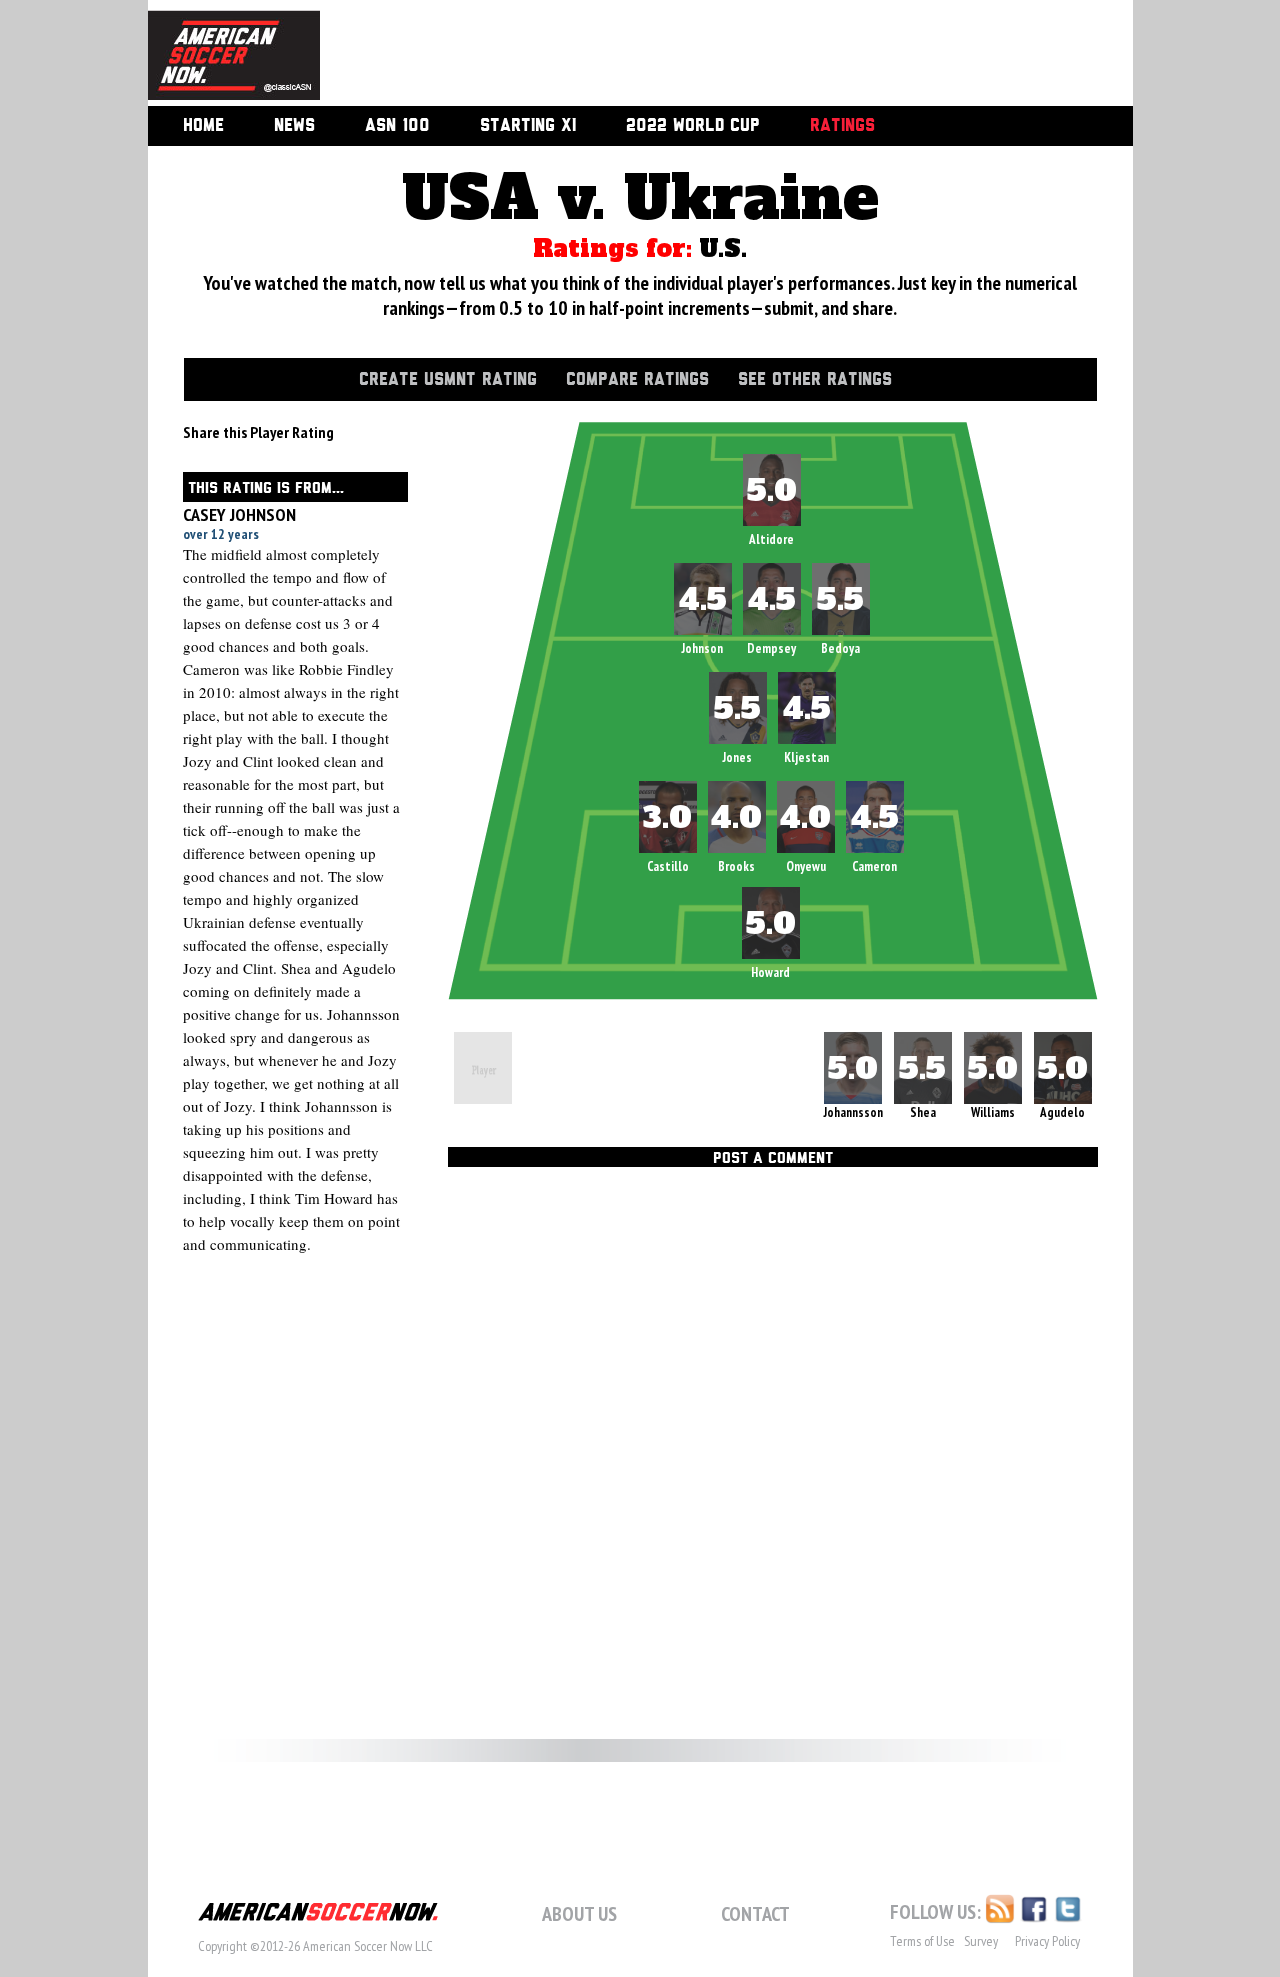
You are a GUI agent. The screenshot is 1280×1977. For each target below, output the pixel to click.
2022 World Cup (693, 126)
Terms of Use (922, 1941)
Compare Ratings (637, 380)
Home (203, 126)
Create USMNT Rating (448, 380)
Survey (981, 1941)
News (294, 126)
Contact (755, 1914)
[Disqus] (773, 1450)
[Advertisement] (704, 55)
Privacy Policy (1047, 1941)
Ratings (842, 126)
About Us (579, 1914)
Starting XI (528, 126)
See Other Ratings (815, 380)
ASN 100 (397, 126)
